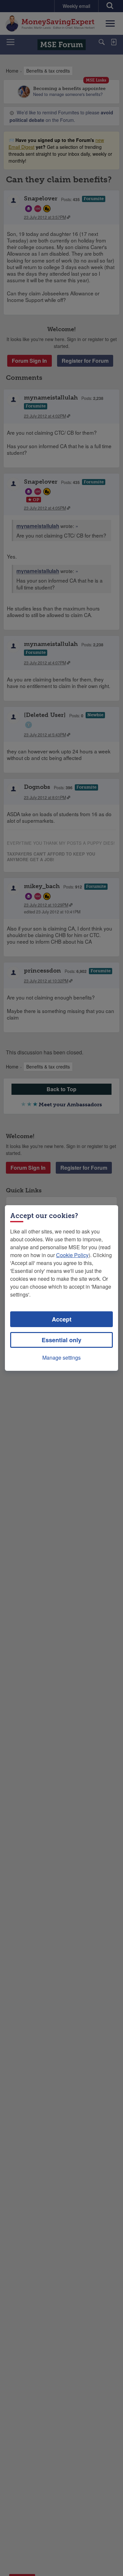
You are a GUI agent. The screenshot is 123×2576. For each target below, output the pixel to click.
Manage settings (61, 1357)
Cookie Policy (72, 1255)
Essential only (61, 1340)
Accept (62, 1319)
